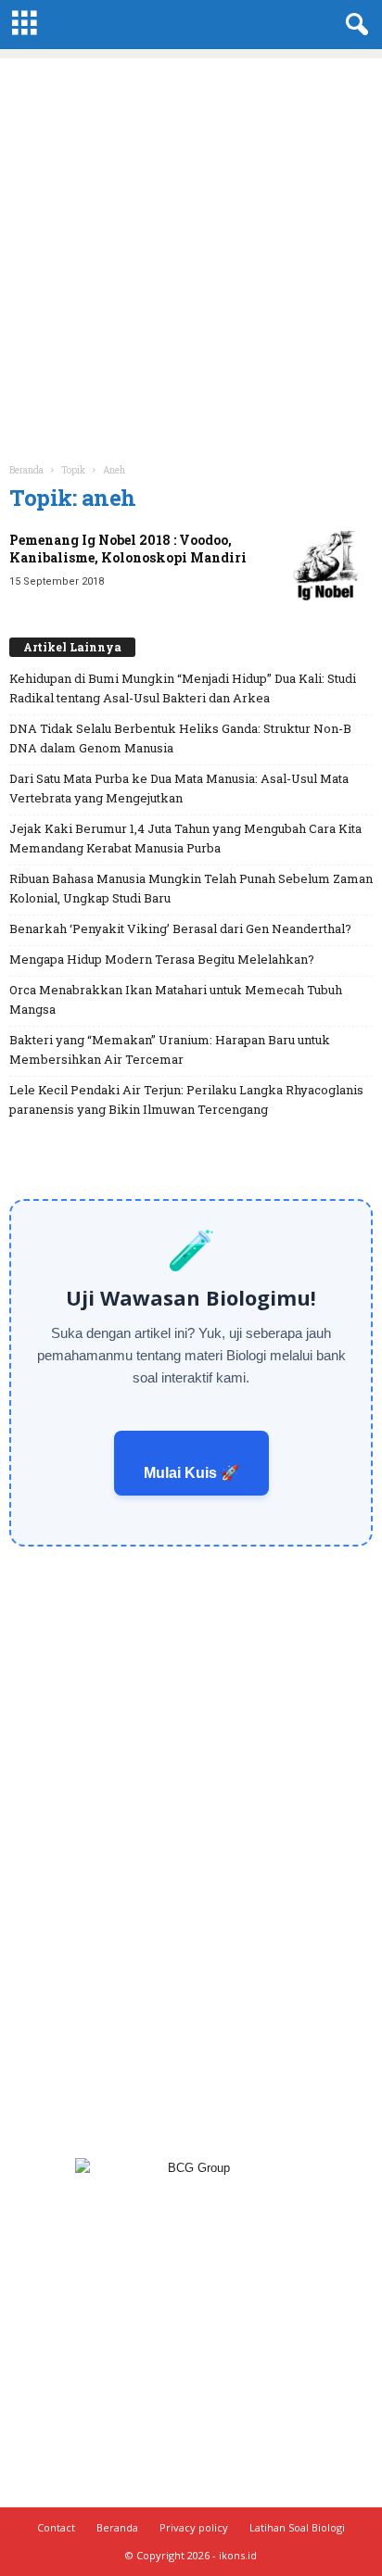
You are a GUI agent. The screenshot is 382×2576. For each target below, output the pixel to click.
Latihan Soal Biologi (297, 2527)
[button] (353, 25)
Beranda (26, 470)
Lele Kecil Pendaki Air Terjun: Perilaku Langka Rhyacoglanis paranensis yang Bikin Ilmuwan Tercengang (186, 1099)
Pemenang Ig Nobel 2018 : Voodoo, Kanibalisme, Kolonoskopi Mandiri (128, 549)
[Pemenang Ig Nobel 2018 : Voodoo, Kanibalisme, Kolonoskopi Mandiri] (326, 566)
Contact (56, 2527)
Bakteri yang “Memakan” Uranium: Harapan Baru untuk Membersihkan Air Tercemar (170, 1049)
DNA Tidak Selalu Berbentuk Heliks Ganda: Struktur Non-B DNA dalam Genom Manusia (180, 738)
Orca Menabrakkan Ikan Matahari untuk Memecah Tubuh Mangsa (176, 999)
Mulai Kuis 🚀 (191, 1473)
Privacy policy (194, 2527)
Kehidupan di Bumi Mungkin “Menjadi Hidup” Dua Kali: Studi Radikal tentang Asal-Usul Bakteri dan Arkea (183, 688)
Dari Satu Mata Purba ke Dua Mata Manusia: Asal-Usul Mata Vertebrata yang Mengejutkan (179, 788)
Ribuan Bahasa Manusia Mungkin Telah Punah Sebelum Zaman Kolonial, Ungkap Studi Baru (191, 888)
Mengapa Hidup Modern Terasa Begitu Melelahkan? (162, 959)
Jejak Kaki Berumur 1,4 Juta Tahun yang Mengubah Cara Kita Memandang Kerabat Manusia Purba (185, 838)
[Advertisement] (191, 249)
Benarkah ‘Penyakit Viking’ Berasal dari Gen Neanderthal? (180, 928)
